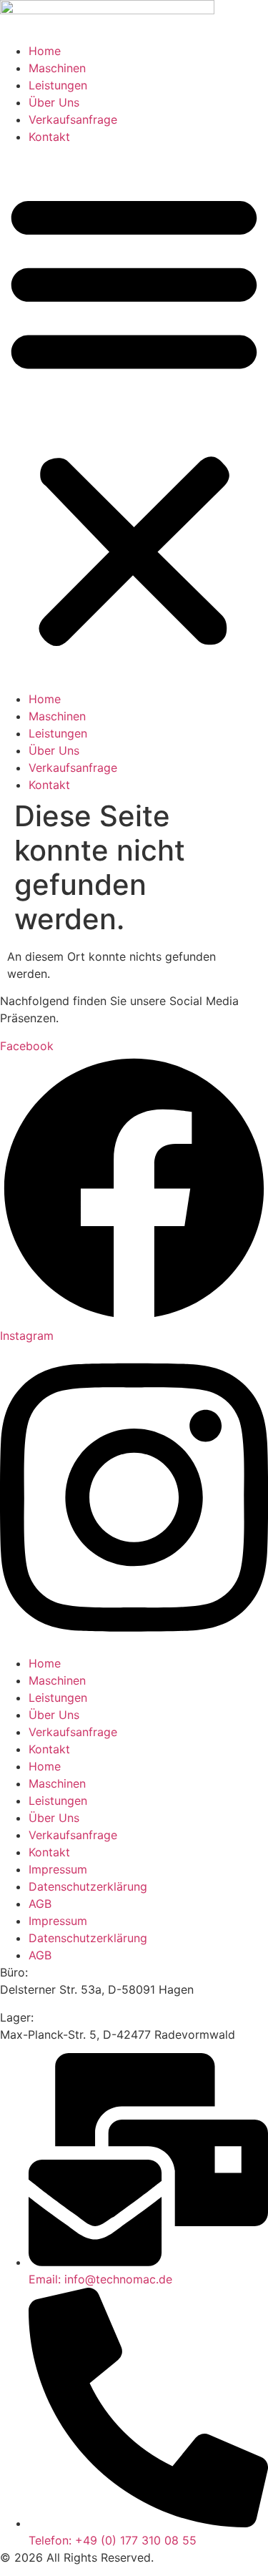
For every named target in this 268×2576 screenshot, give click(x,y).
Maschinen (57, 68)
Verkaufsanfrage (73, 119)
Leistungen (58, 85)
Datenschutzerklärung (88, 1886)
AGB (40, 1904)
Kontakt (49, 137)
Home (45, 51)
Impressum (58, 1869)
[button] (134, 418)
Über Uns (54, 102)
